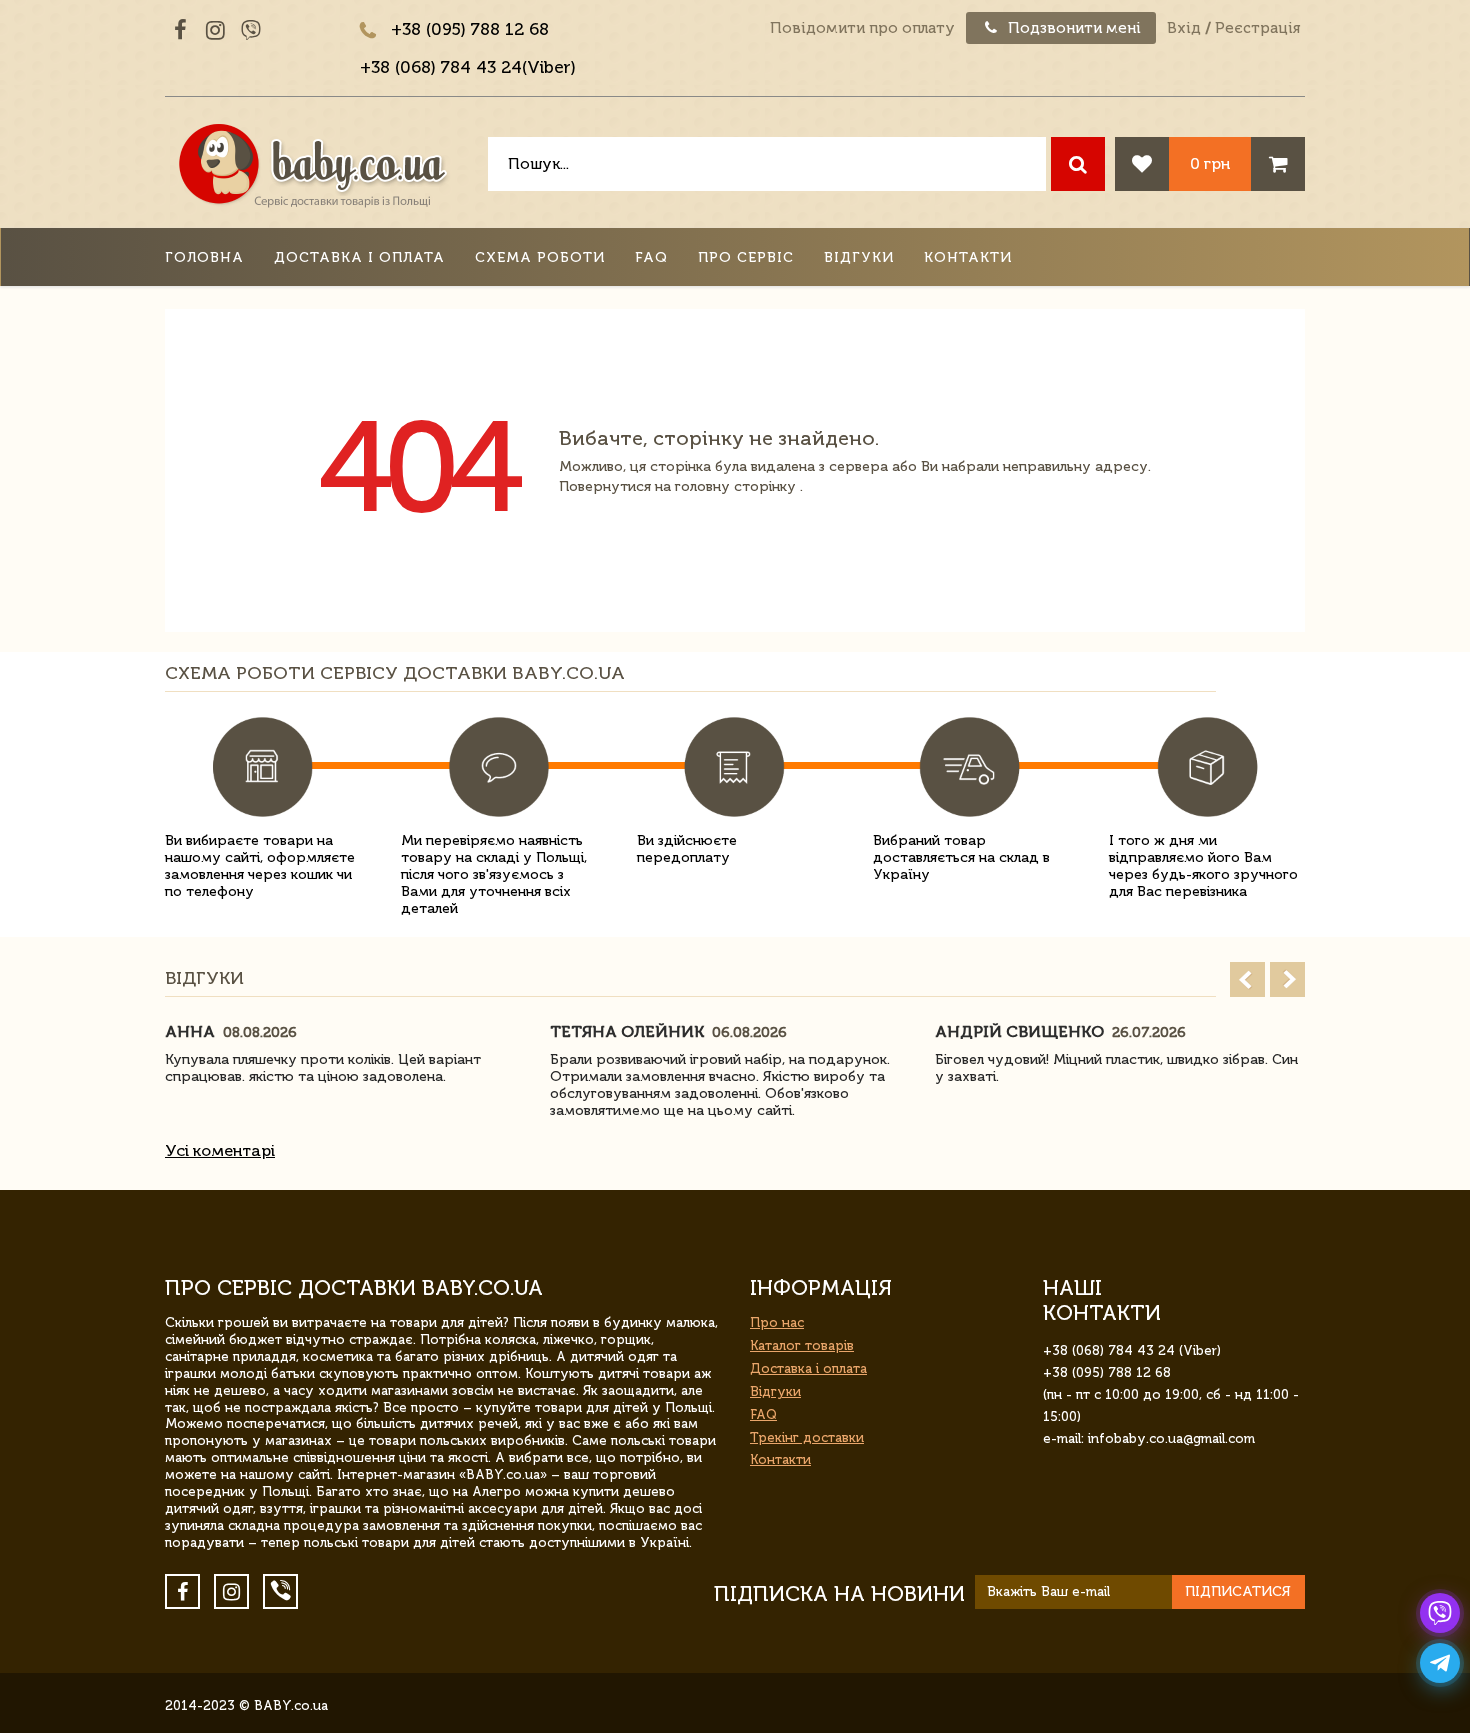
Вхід (1184, 28)
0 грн (1210, 163)
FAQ (651, 257)
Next (1287, 979)
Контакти (968, 257)
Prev (1247, 979)
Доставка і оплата (359, 257)
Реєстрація (1257, 28)
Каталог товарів (802, 1345)
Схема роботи (540, 257)
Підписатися (1238, 1591)
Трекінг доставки (807, 1437)
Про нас (777, 1322)
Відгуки (859, 257)
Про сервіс (746, 257)
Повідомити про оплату (862, 28)
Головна (204, 257)
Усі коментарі (220, 1150)
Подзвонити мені (1072, 28)
